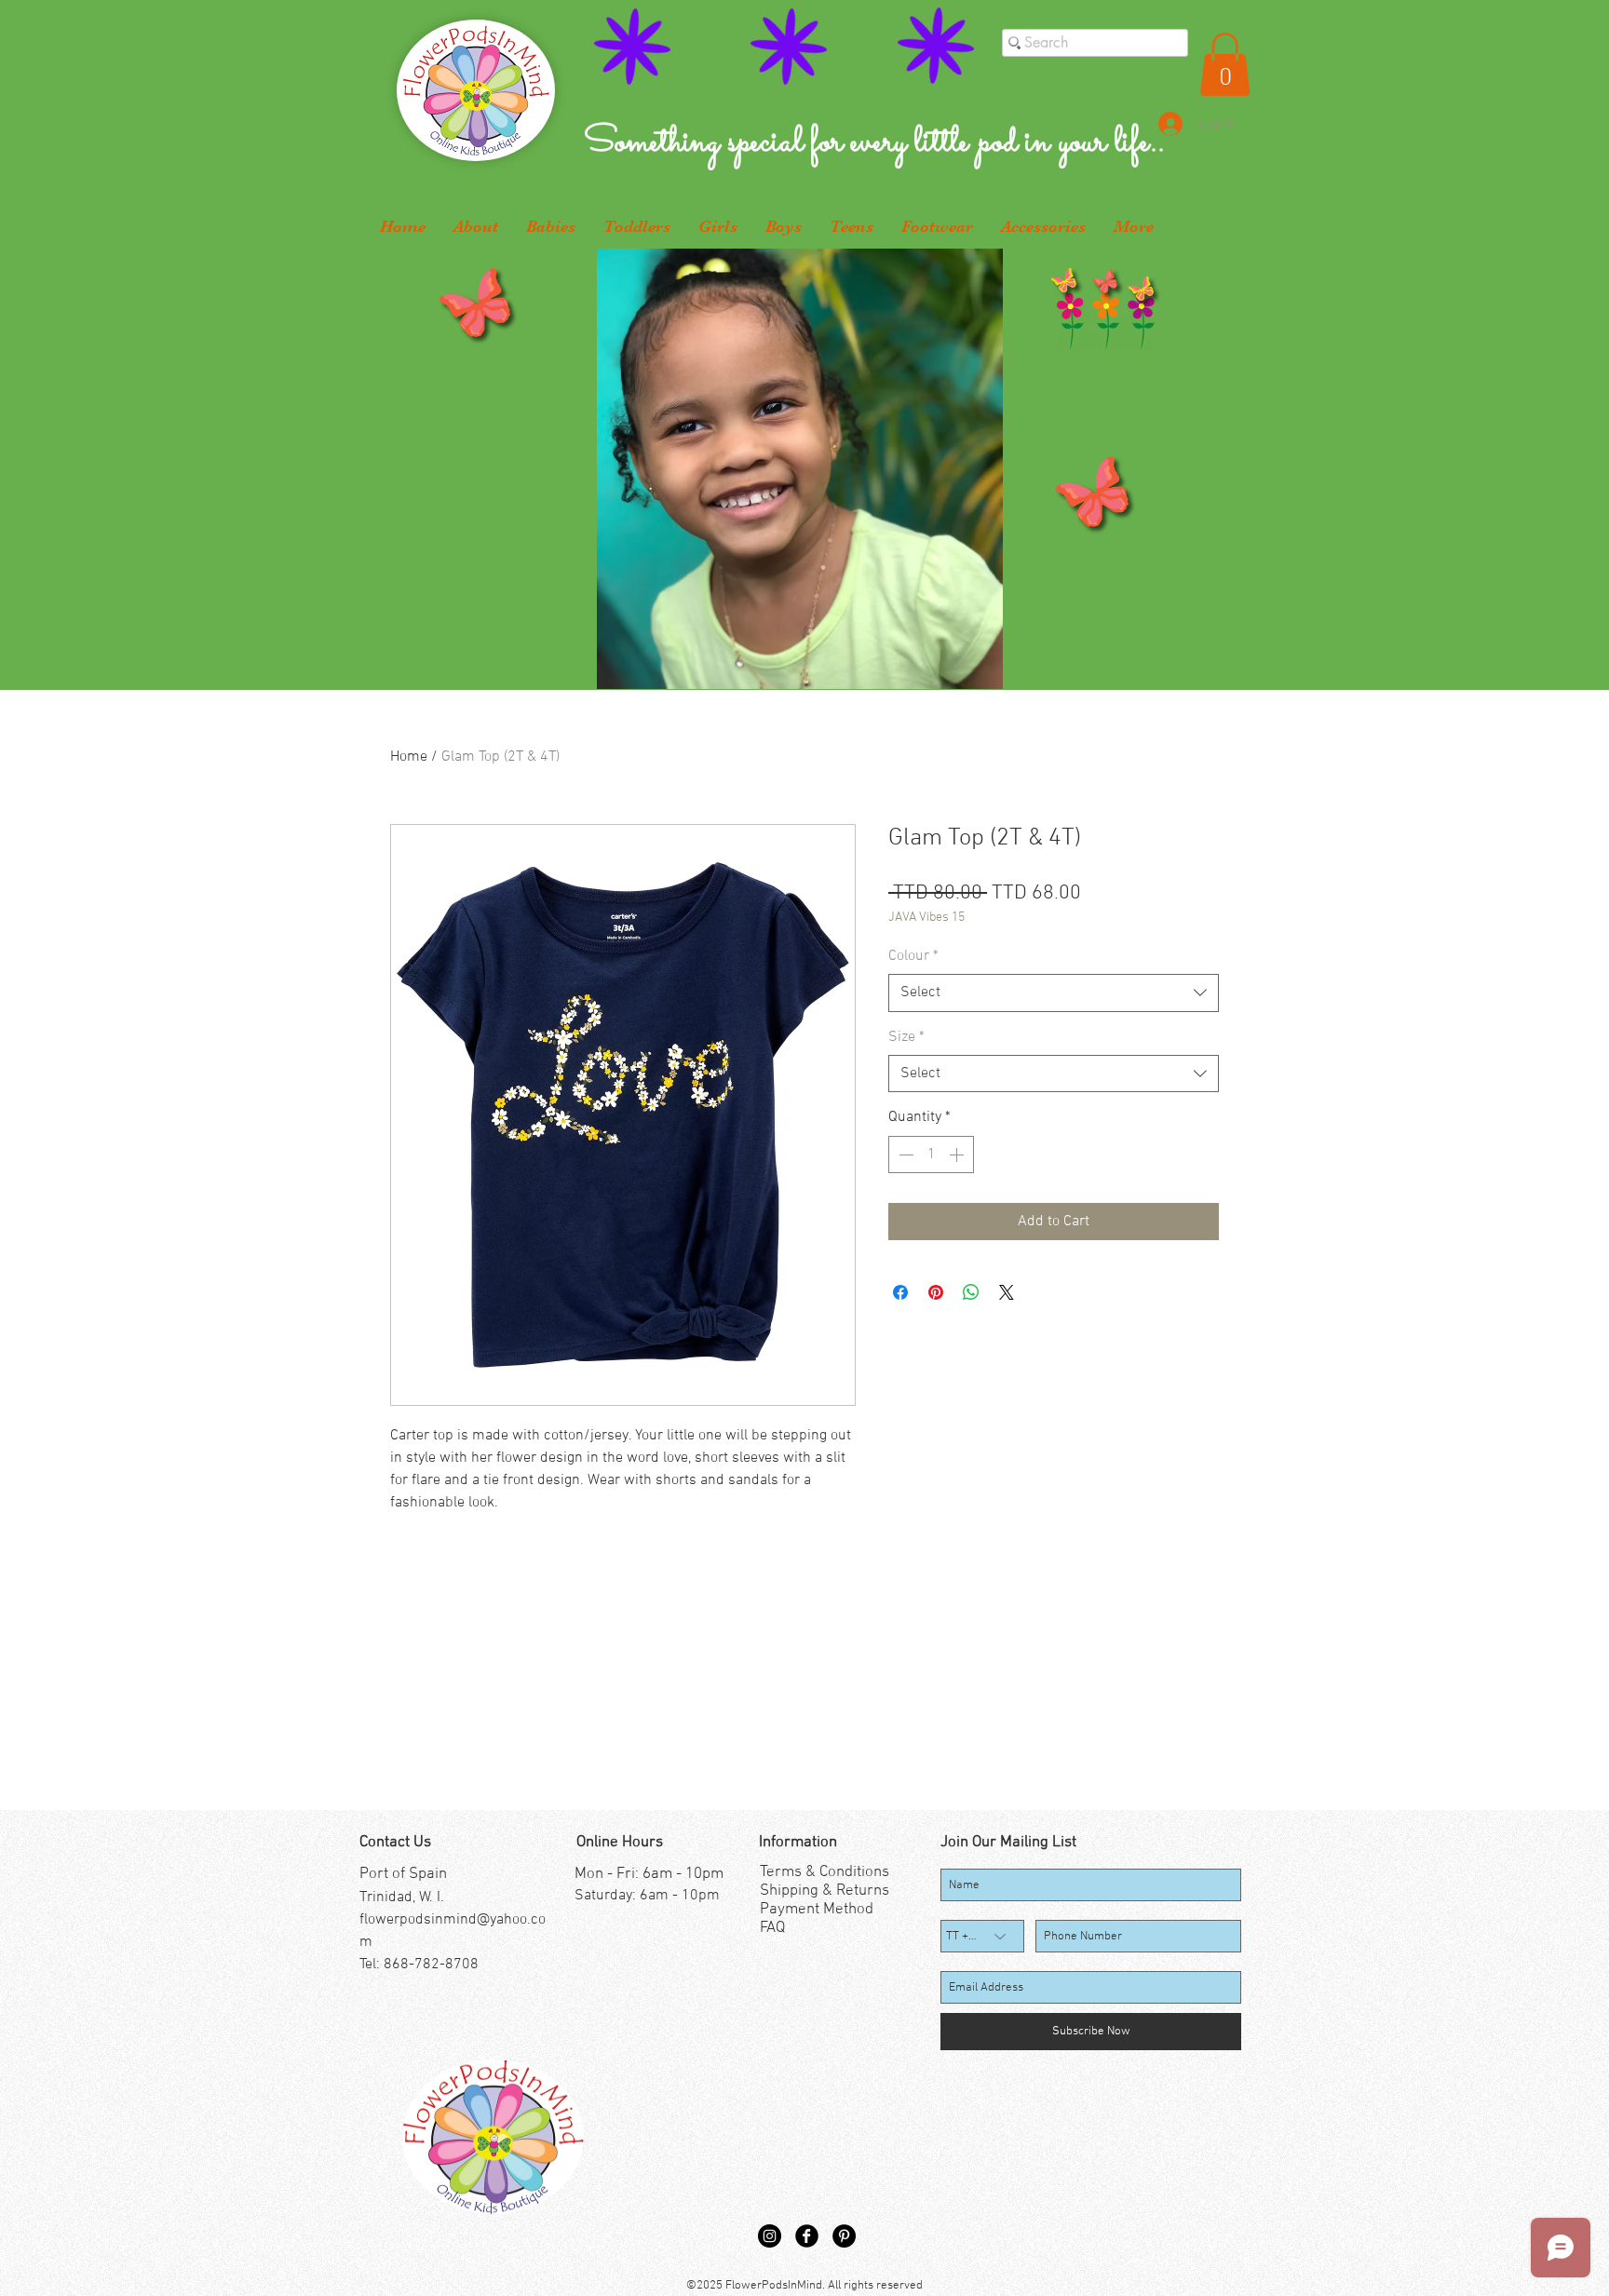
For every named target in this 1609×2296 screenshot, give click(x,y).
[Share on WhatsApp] (971, 1292)
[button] (1225, 64)
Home (409, 757)
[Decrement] (904, 1155)
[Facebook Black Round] (807, 2236)
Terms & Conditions (825, 1872)
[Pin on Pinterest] (936, 1292)
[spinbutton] (931, 1155)
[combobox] (1054, 993)
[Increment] (958, 1155)
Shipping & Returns (825, 1891)
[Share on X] (1007, 1292)
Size (906, 1037)
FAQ (772, 1928)
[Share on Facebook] (900, 1292)
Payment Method (817, 1910)
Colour (913, 956)
